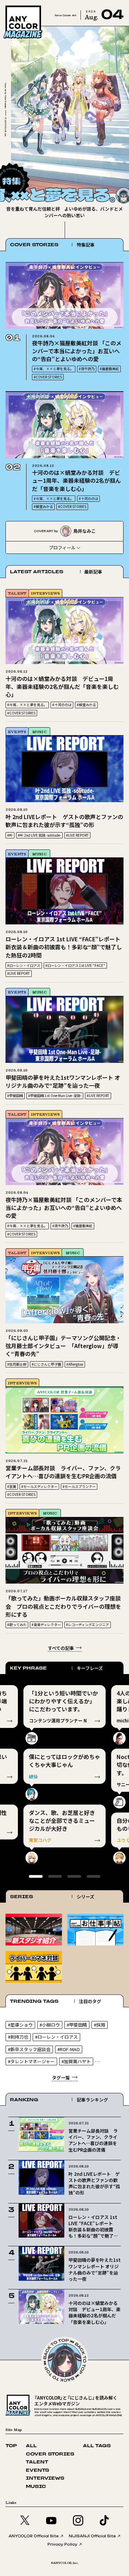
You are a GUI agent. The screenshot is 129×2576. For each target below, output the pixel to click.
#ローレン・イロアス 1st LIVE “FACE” (75, 965)
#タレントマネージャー (31, 2061)
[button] (109, 173)
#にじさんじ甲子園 (46, 1364)
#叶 (10, 835)
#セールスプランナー (79, 1486)
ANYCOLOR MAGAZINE (32, 7)
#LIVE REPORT (77, 835)
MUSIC (39, 732)
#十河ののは (88, 498)
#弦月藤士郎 (17, 1364)
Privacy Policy (62, 2544)
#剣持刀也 (18, 2037)
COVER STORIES (50, 2454)
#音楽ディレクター (46, 1625)
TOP (11, 2446)
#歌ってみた (17, 1625)
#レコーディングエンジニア (88, 1625)
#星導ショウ (20, 2025)
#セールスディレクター (39, 1486)
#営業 (12, 1486)
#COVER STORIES (48, 377)
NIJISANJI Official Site (92, 2536)
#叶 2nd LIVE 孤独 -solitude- (39, 835)
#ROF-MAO (69, 2049)
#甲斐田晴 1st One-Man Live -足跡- (55, 1095)
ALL (31, 2446)
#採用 (100, 2025)
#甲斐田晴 (15, 1095)
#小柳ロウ (50, 2025)
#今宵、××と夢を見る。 (54, 369)
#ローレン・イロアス (24, 965)
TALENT (17, 593)
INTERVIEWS (45, 593)
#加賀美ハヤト (76, 2061)
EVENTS (17, 732)
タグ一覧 (61, 2078)
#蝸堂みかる (43, 506)
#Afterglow (75, 1364)
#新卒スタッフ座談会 (29, 2049)
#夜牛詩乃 (87, 369)
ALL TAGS (97, 2446)
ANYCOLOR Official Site (34, 2536)
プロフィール (62, 547)
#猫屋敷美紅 (109, 369)
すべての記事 (61, 1648)
